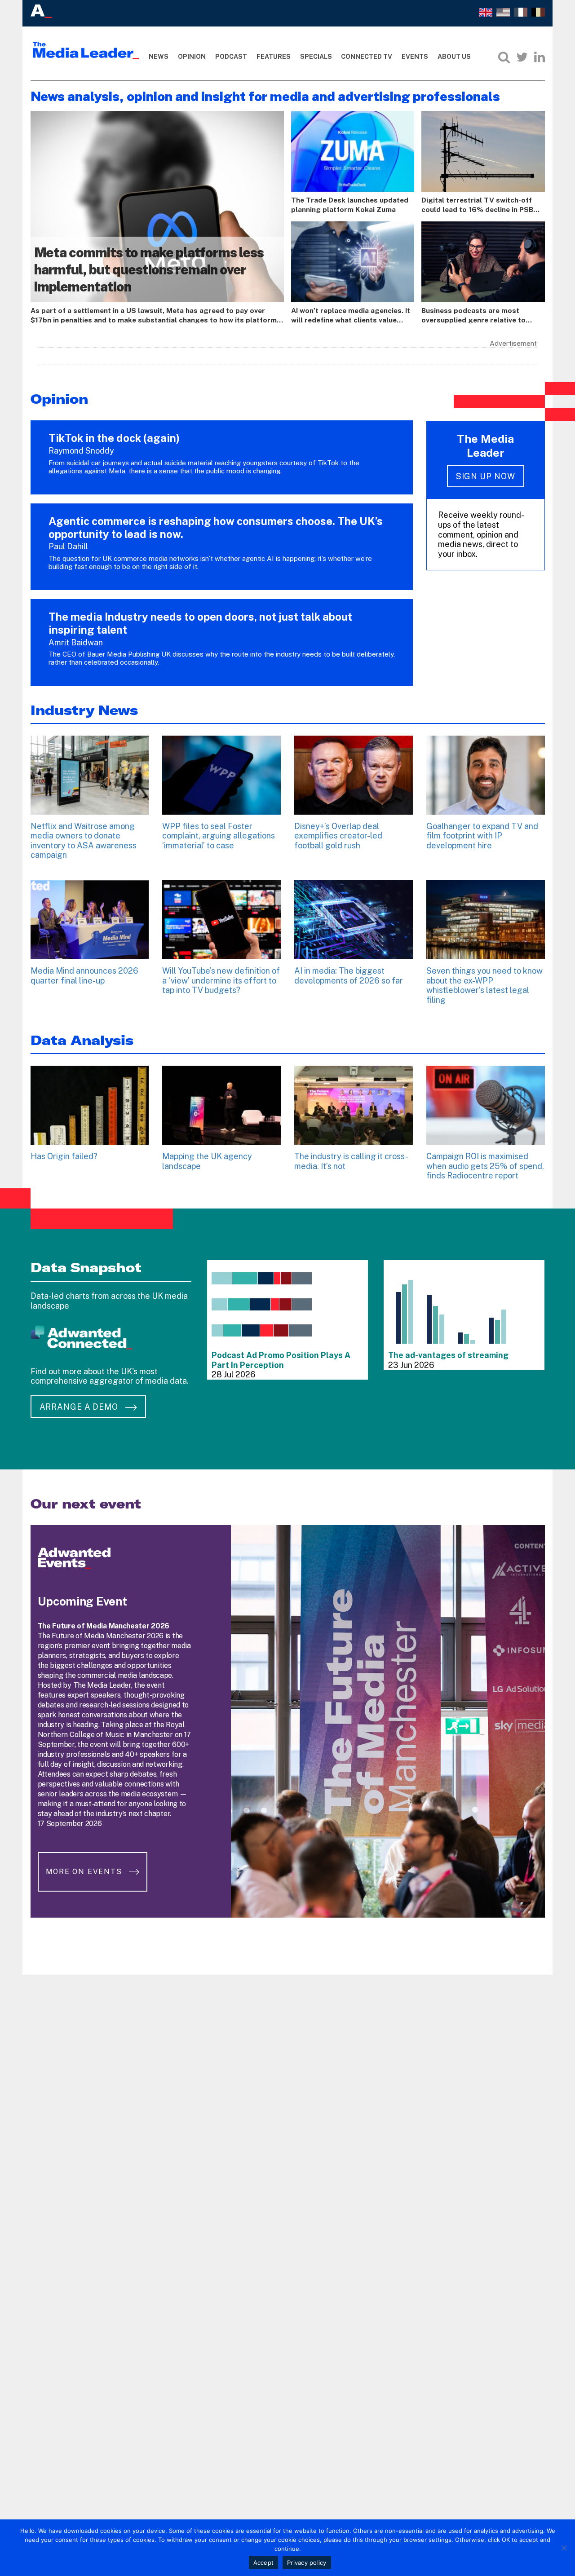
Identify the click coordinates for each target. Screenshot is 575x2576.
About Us (454, 57)
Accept (264, 2563)
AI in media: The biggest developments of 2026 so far (349, 976)
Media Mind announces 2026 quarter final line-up (84, 976)
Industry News (84, 710)
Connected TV (367, 57)
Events (415, 57)
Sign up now (486, 476)
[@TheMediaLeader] (522, 57)
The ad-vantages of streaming (448, 1355)
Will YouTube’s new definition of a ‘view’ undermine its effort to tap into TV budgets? (221, 980)
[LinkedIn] (540, 57)
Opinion (192, 57)
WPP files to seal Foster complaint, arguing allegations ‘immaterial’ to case (219, 836)
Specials (316, 57)
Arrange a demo (80, 1407)
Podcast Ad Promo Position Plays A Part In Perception (281, 1360)
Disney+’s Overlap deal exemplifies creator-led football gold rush (338, 836)
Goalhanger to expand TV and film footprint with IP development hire (482, 836)
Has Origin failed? (64, 1156)
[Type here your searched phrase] (504, 57)
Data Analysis (82, 1040)
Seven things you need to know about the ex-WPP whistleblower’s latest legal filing (484, 985)
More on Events (85, 1872)
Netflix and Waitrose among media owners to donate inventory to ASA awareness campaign (84, 841)
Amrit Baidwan (76, 642)
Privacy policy (307, 2563)
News (159, 57)
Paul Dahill (68, 546)
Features (274, 57)
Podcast (231, 57)
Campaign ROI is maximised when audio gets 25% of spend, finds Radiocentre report (485, 1166)
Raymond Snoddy (81, 451)
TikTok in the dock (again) (114, 438)
